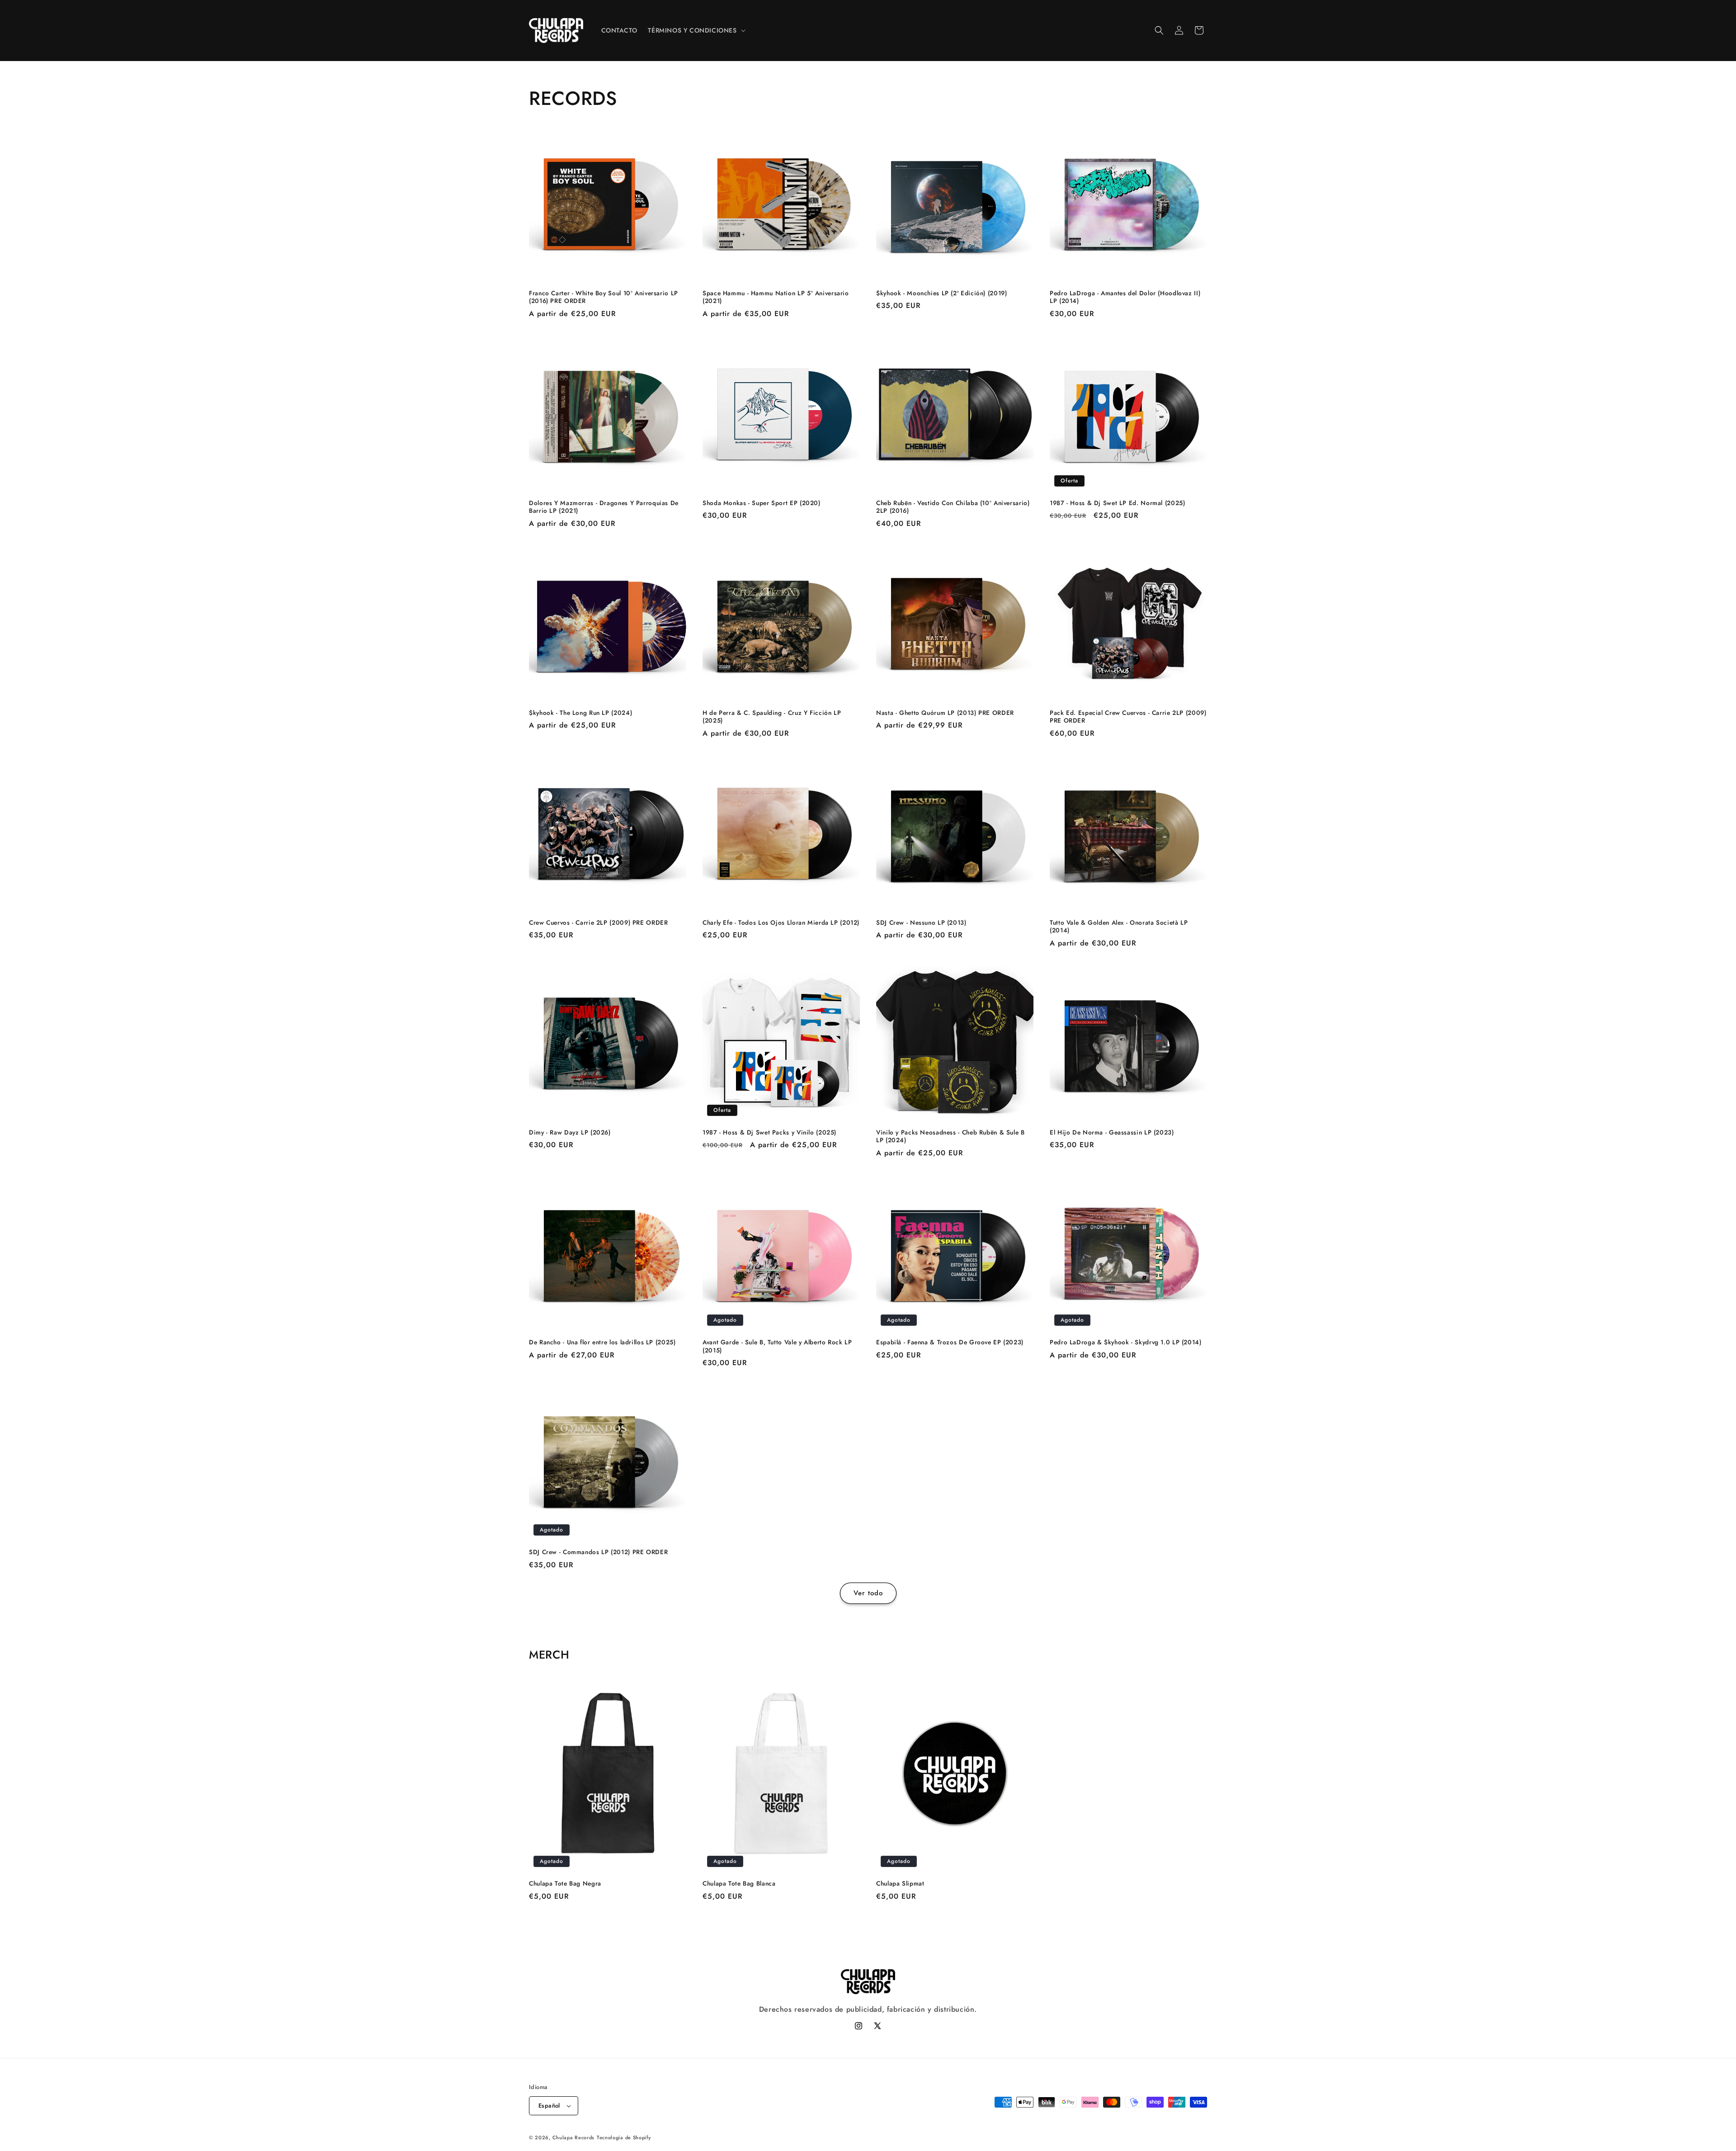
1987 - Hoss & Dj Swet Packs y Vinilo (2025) (769, 1133)
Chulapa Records (574, 2137)
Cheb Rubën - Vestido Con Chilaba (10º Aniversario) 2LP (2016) (953, 507)
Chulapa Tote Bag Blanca (739, 1884)
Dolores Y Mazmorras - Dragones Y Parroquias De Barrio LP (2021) (604, 507)
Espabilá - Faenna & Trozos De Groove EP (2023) (950, 1343)
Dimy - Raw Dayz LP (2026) (570, 1133)
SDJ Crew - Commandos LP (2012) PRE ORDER (598, 1552)
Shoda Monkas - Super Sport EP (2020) (762, 503)
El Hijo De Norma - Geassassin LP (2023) (1112, 1133)
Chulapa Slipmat (900, 1884)
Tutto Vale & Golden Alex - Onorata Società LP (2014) (1119, 927)
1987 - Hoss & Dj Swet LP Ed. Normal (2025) (1117, 503)
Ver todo (868, 1593)
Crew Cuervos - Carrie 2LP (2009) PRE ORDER (598, 923)
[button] (696, 30)
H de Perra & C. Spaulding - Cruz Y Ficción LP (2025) (772, 717)
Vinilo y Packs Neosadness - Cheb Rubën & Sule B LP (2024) (951, 1137)
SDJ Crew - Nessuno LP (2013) (921, 923)
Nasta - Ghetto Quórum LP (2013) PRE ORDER (945, 713)
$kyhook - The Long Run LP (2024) (580, 713)
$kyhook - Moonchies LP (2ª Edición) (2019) (941, 293)
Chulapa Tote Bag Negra (565, 1884)
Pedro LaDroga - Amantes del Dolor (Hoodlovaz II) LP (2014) (1125, 297)
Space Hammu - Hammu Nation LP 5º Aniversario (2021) (776, 297)
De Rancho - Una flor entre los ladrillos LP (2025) (602, 1343)
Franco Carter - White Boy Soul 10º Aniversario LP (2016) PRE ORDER (604, 297)
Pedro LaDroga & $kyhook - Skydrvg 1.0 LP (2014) (1126, 1343)
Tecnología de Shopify (624, 2137)
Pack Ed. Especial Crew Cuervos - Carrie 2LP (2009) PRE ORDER (1128, 717)
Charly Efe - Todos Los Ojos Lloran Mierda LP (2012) (781, 923)
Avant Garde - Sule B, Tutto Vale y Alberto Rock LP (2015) (777, 1346)
